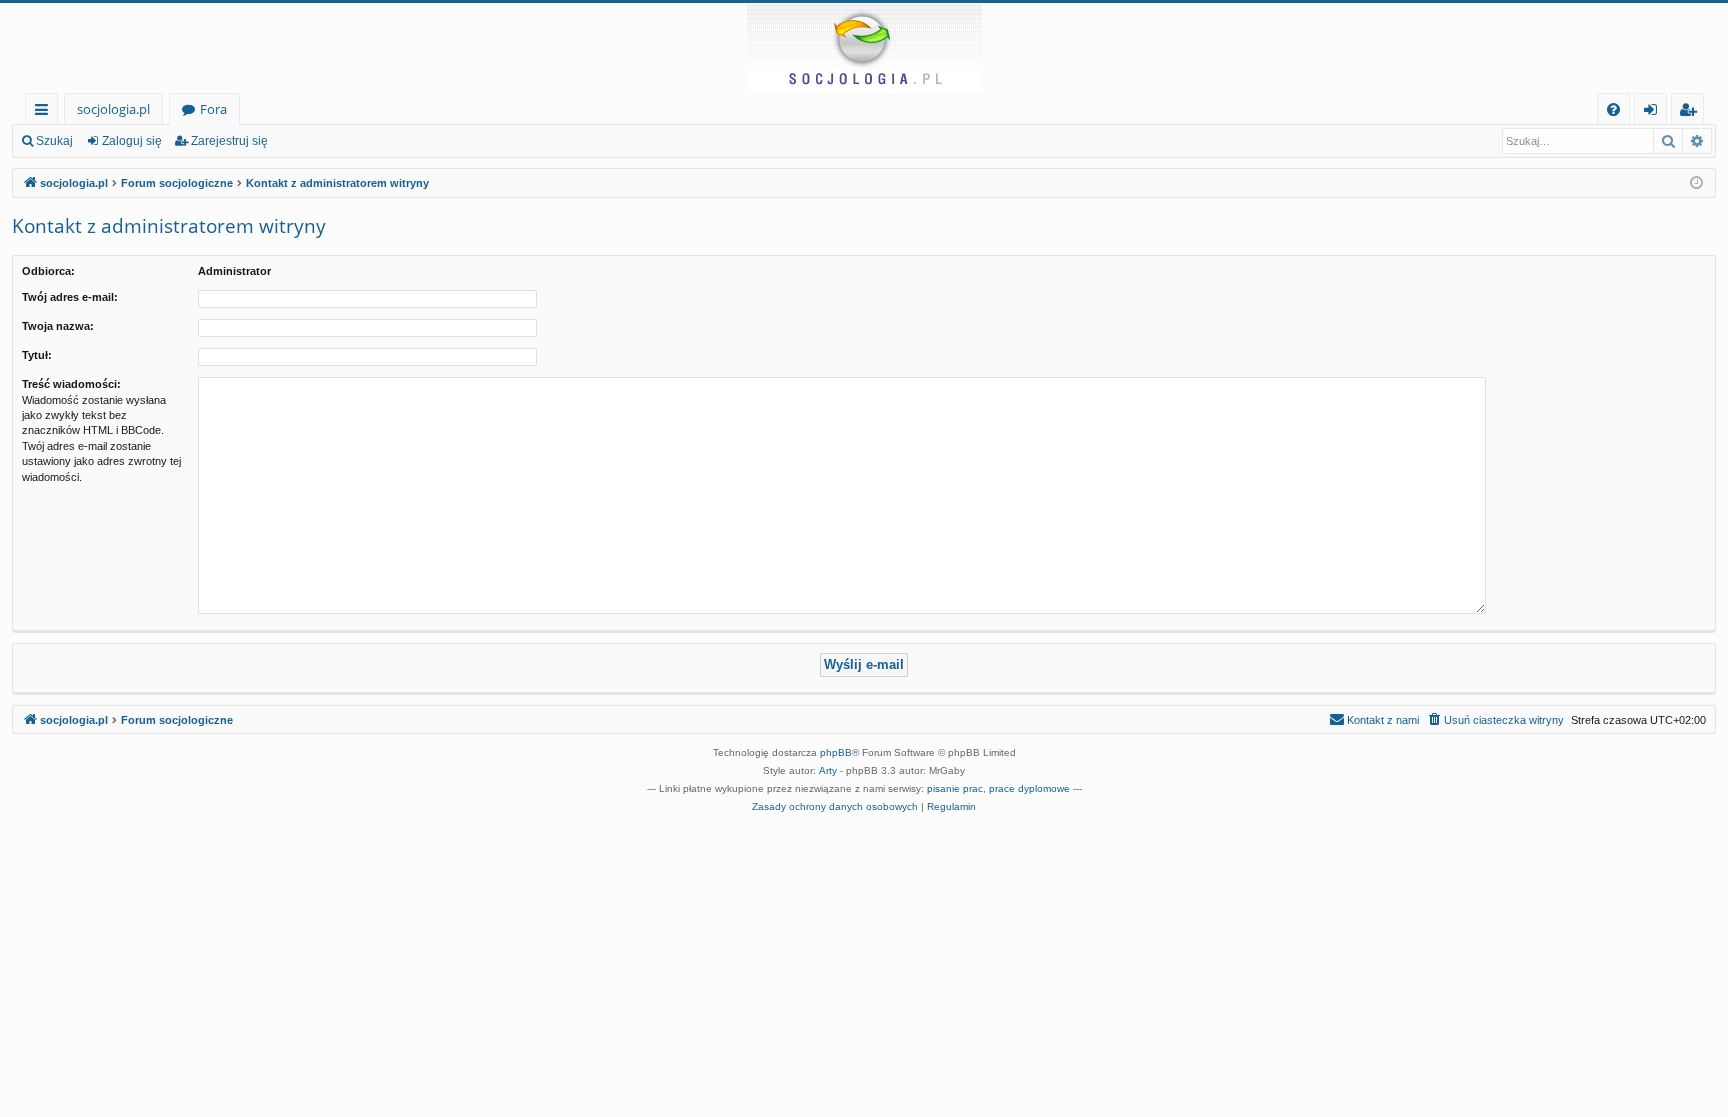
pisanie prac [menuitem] (955, 788)
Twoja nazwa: (58, 326)
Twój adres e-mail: (70, 297)
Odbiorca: (48, 271)
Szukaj (54, 141)
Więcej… (45, 112)
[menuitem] (1613, 109)
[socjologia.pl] (864, 48)
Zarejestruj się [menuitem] (1692, 112)
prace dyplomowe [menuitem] (1029, 788)
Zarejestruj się (229, 141)
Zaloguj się (132, 141)
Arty (828, 770)
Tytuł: (37, 355)
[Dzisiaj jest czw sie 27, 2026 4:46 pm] (1696, 183)
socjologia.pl (113, 109)
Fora (213, 109)
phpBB (836, 752)
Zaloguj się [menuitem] (1654, 112)
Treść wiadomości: (71, 384)
